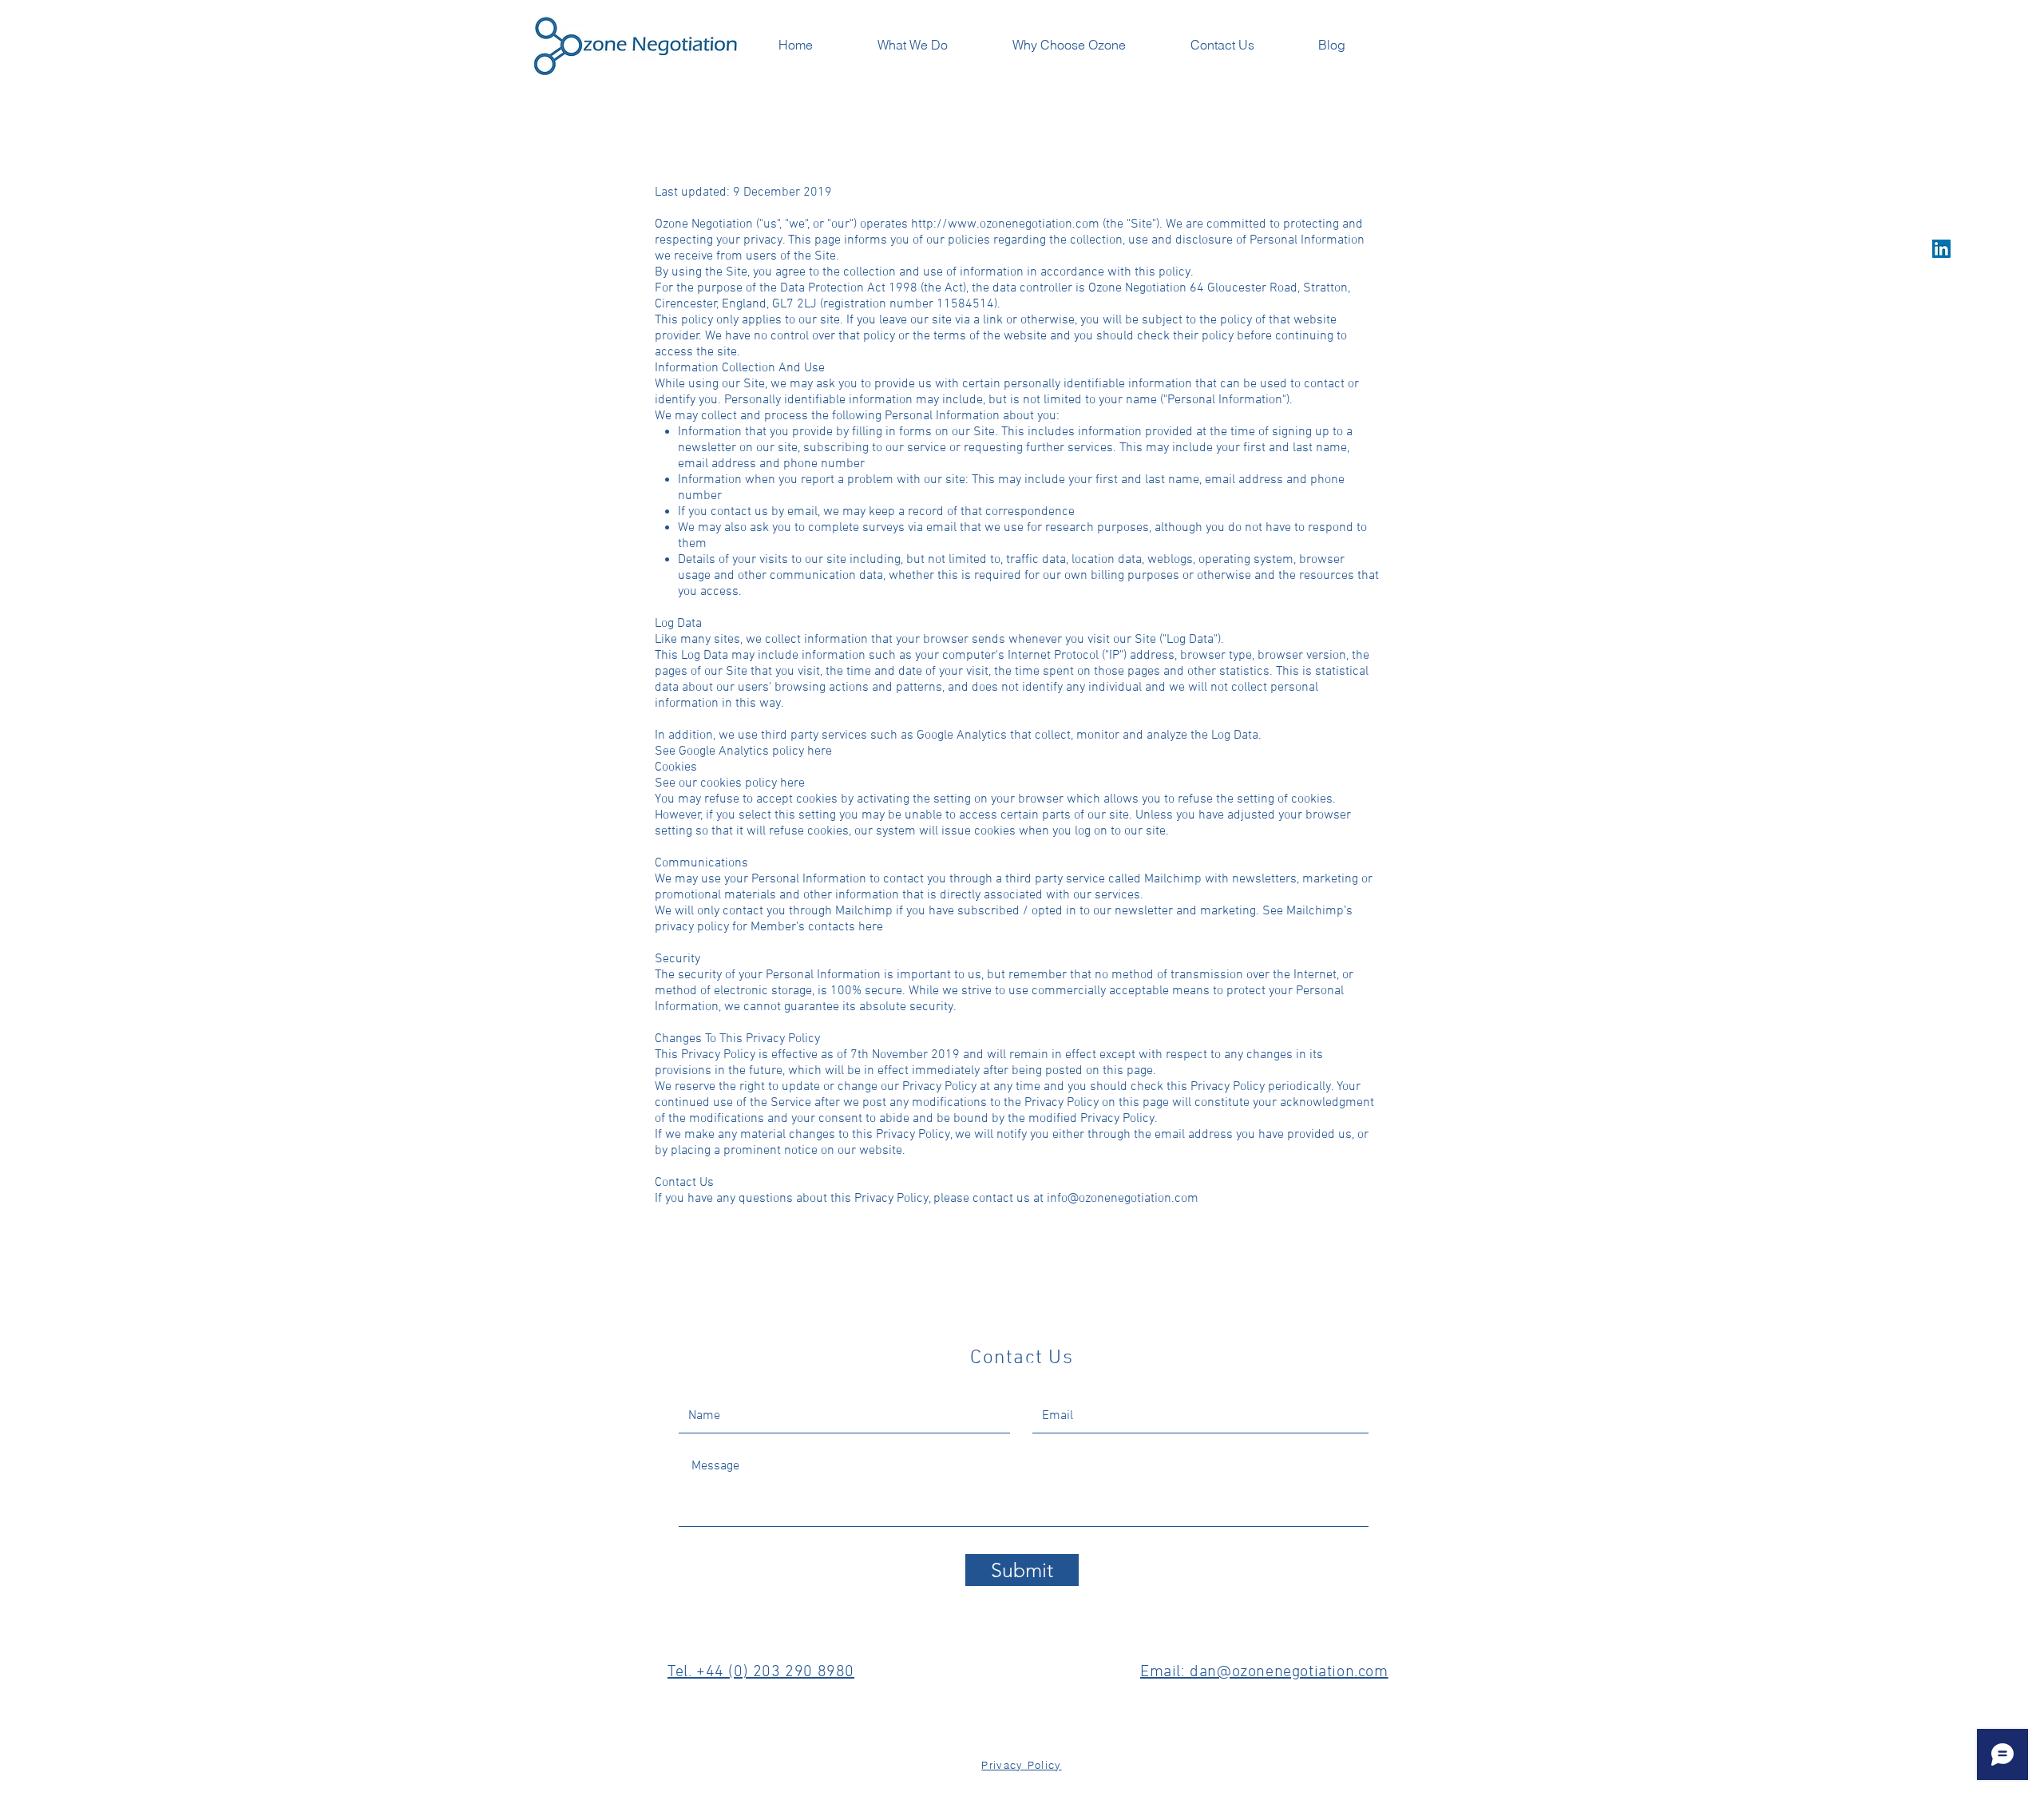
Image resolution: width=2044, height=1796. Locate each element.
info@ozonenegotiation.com (1123, 1199)
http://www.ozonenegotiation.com (1005, 224)
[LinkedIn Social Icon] (1941, 249)
